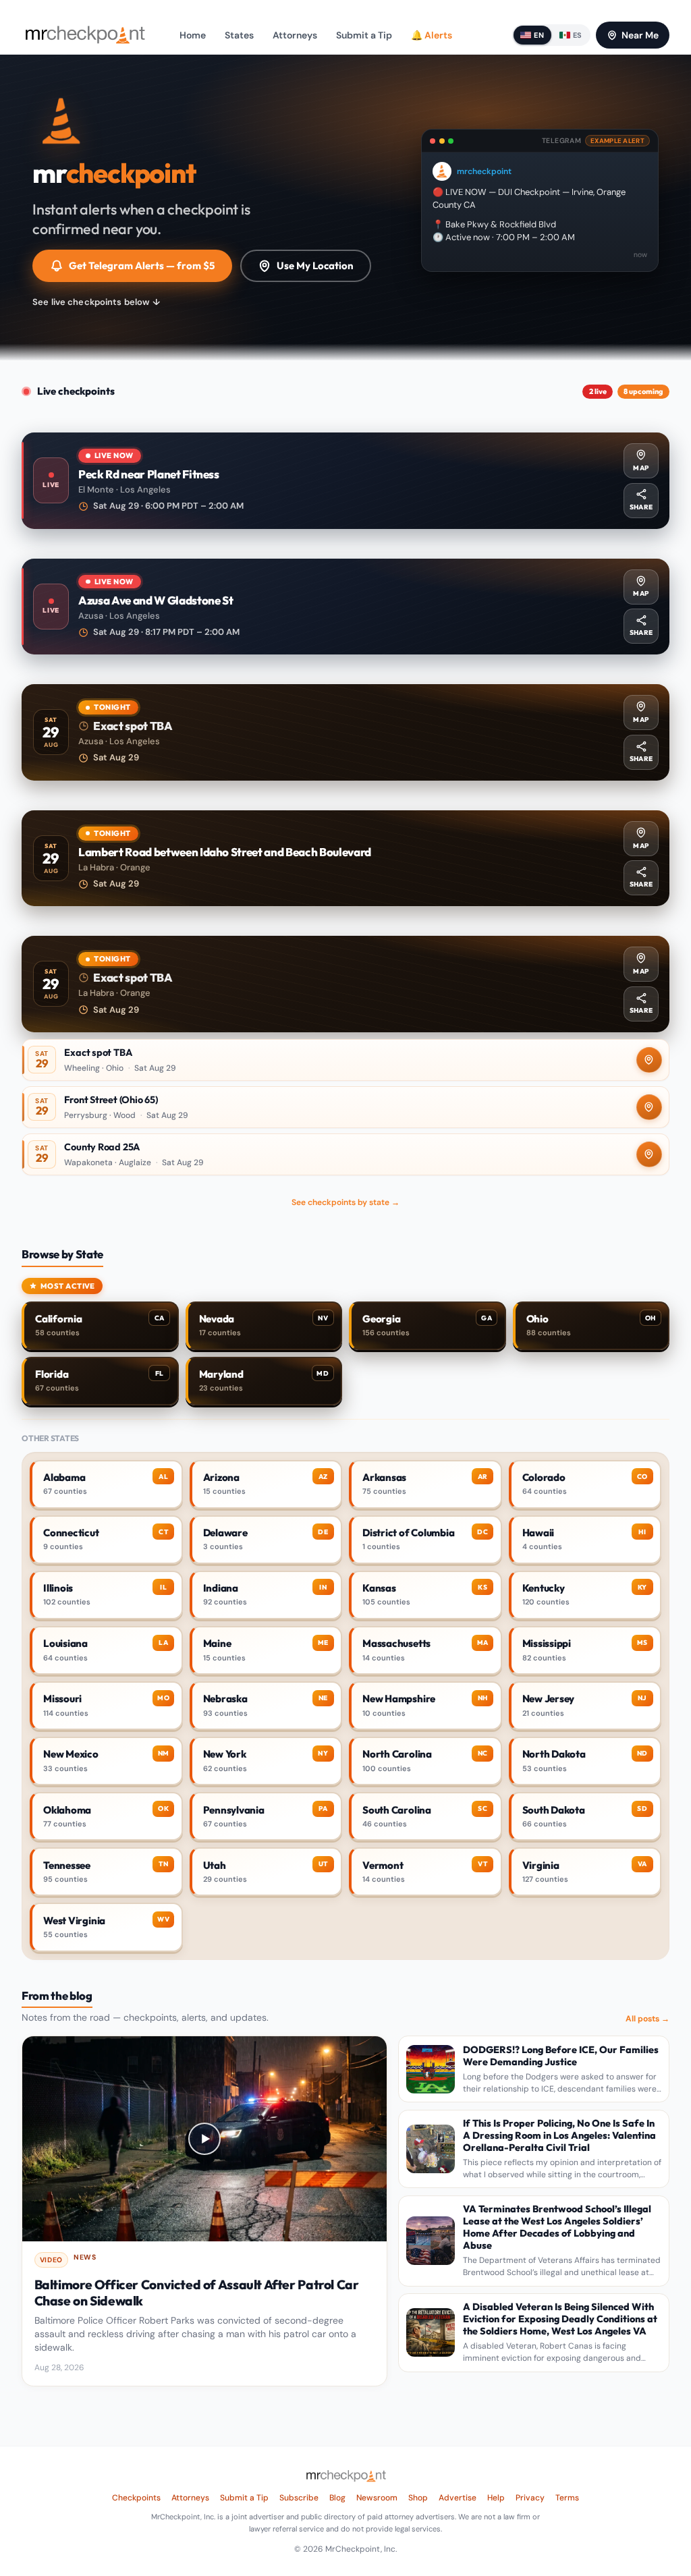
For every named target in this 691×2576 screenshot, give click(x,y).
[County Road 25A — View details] (345, 1154)
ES (578, 35)
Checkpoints (136, 2498)
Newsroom (377, 2498)
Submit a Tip (364, 35)
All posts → (647, 2019)
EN (539, 35)
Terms (567, 2498)
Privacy (530, 2498)
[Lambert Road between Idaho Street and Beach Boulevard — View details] (345, 859)
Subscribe (299, 2498)
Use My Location (315, 265)
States (239, 35)
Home (193, 35)
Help (496, 2498)
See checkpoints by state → (345, 1202)
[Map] (649, 1060)
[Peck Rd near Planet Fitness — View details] (345, 481)
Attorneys (295, 35)
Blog (337, 2498)
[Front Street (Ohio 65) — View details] (345, 1107)
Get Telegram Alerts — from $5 (142, 265)
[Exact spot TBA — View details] (345, 732)
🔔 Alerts (432, 35)
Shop (418, 2498)
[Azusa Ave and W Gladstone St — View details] (345, 607)
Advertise (458, 2498)
